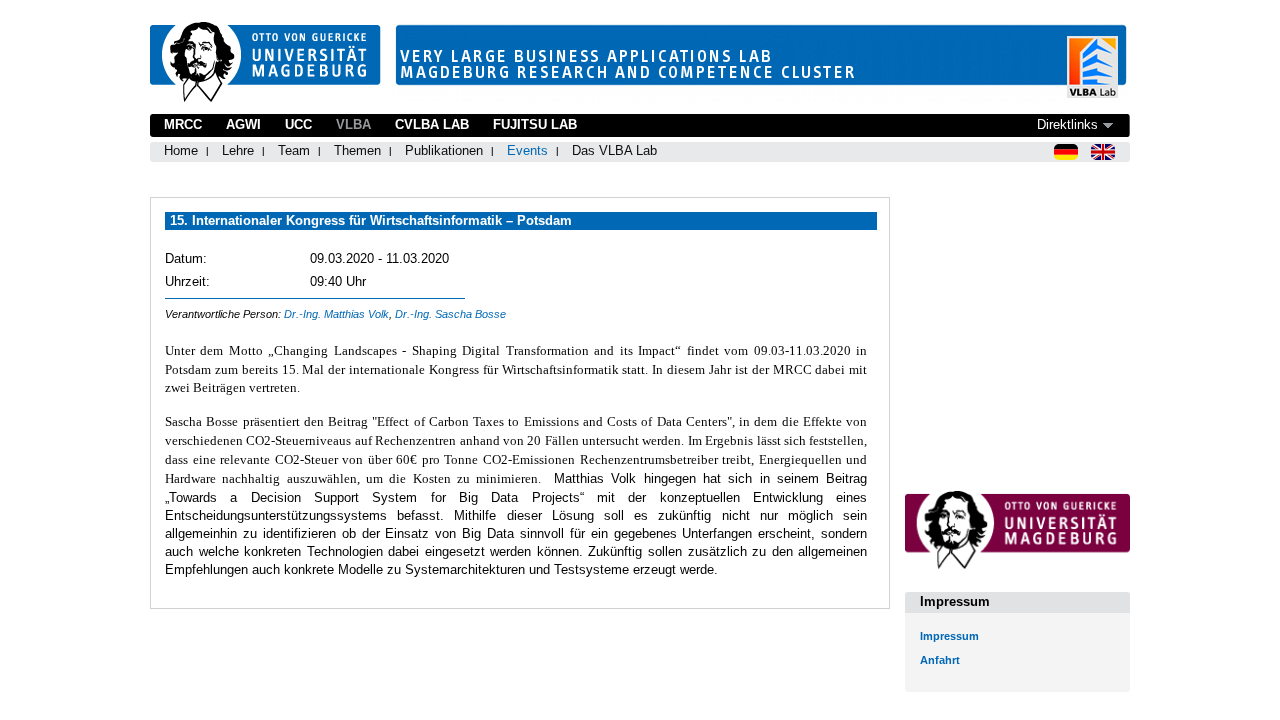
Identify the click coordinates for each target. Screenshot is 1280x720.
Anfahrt (940, 660)
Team (294, 150)
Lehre (238, 150)
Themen (357, 150)
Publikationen (444, 150)
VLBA (353, 124)
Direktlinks (1067, 124)
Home (181, 150)
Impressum (949, 636)
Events (527, 150)
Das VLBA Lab (614, 150)
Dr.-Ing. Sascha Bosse (450, 314)
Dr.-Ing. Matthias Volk (336, 314)
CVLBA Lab (432, 124)
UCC (298, 124)
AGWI (243, 124)
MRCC (183, 124)
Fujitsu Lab (535, 124)
